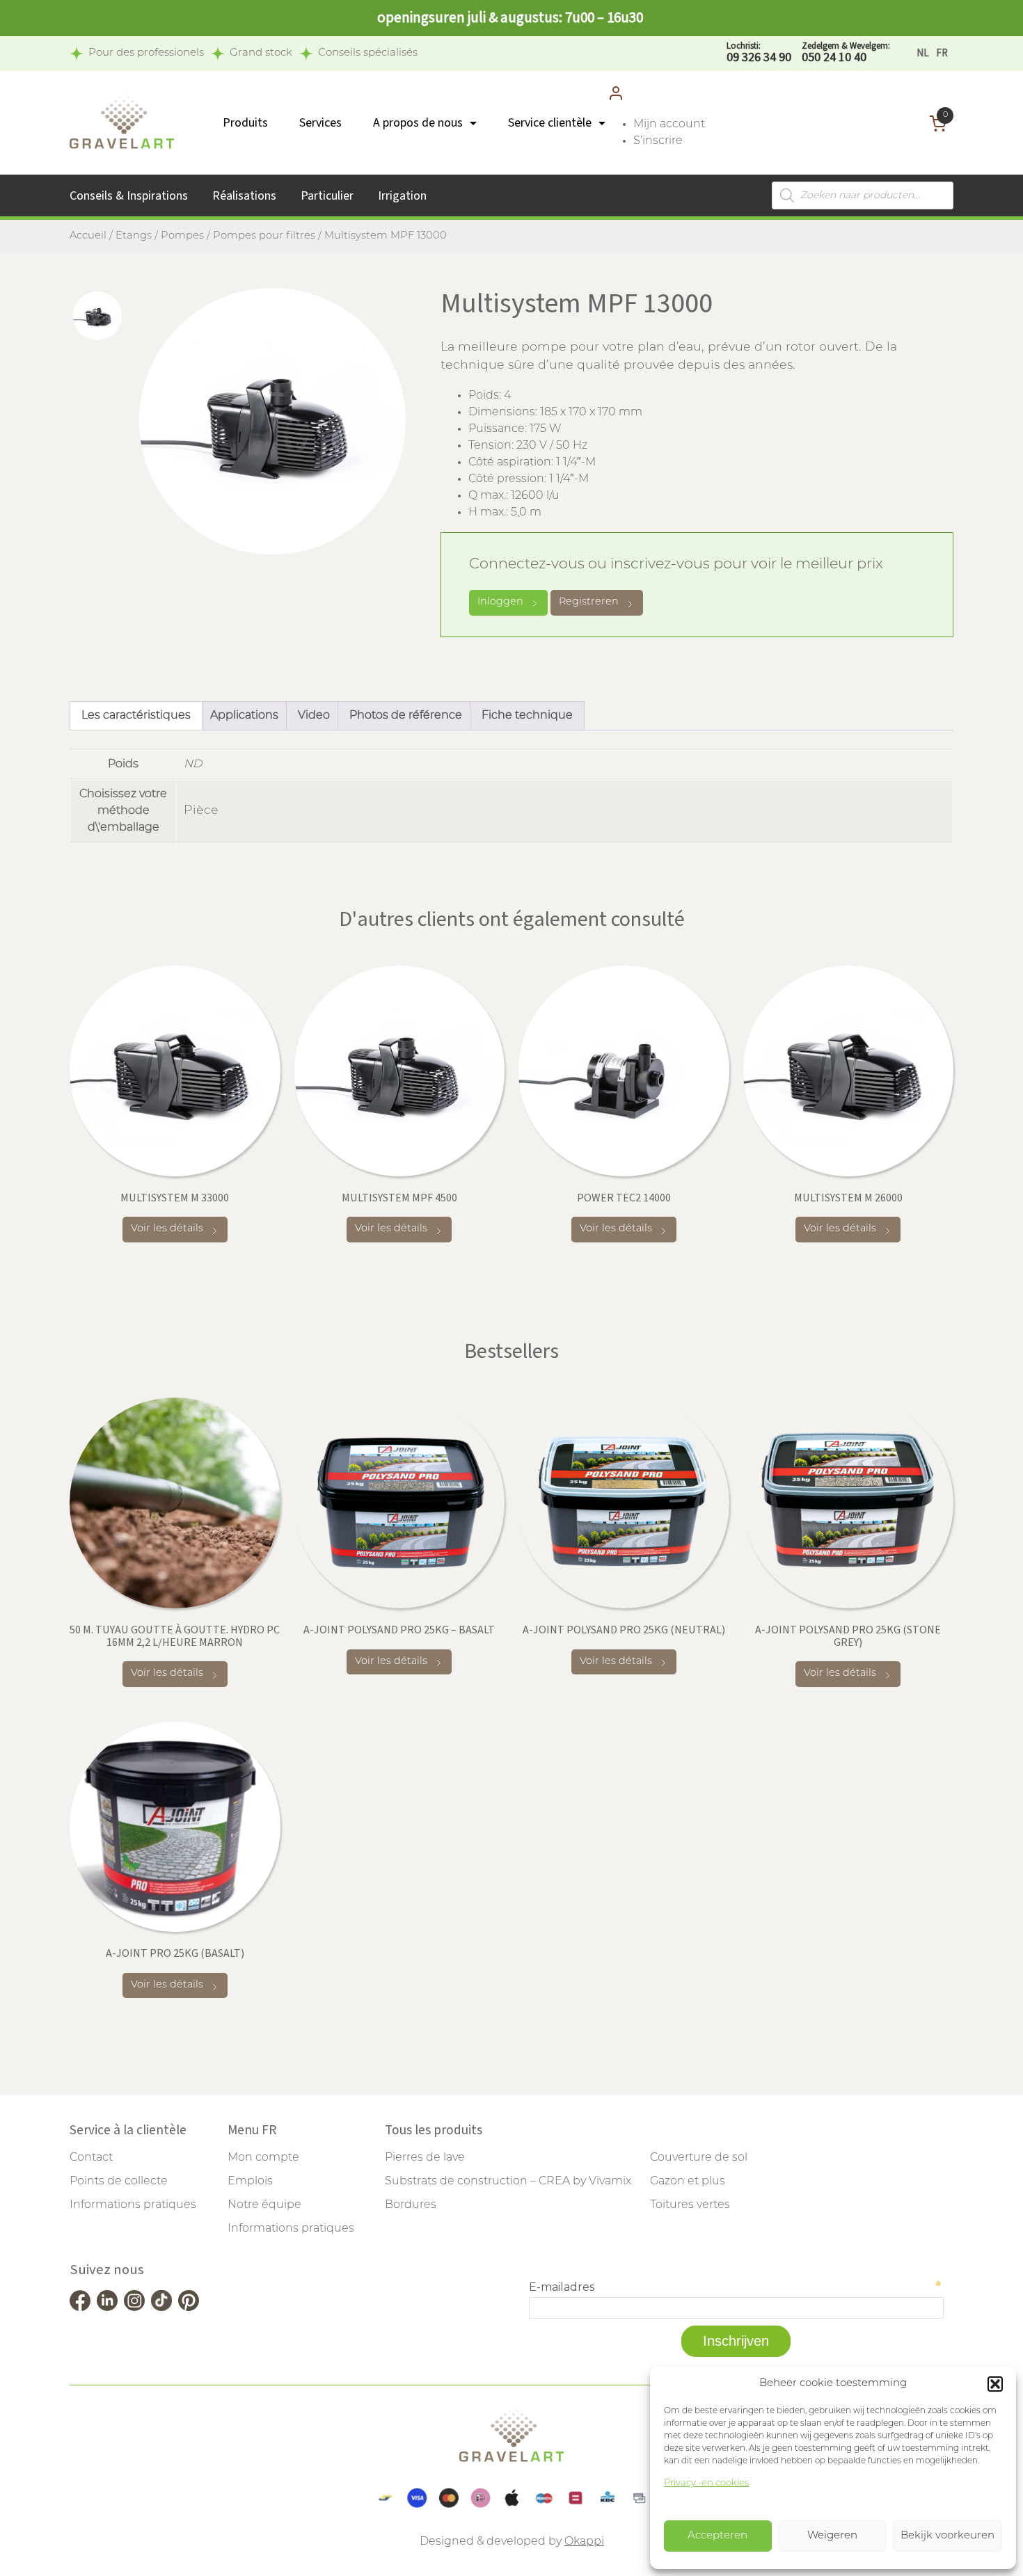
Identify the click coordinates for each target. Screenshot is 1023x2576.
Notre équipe (264, 2205)
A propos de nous (418, 123)
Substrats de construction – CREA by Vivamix (508, 2182)
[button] (995, 2384)
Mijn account (669, 125)
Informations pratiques (133, 2205)
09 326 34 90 (759, 53)
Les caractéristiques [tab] (136, 716)
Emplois (250, 2182)
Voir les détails (167, 1229)
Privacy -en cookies (706, 2483)
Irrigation (402, 196)
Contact (91, 2158)
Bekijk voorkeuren (947, 2536)
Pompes (182, 236)
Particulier (327, 196)
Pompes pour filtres (264, 236)
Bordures (411, 2205)
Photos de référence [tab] (406, 716)
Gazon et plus (688, 2182)
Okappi (584, 2542)
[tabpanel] (272, 421)
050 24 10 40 (846, 53)
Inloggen (500, 602)
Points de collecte (119, 2182)
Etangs (134, 236)
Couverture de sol (699, 2158)
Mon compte (263, 2158)
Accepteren (717, 2536)
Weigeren (832, 2536)
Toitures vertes (690, 2205)
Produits (245, 123)
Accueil (88, 236)
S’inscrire (658, 141)
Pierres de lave (425, 2158)
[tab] (97, 316)
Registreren (589, 602)
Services (320, 123)
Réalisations (244, 196)
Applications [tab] (244, 716)
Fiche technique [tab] (527, 716)
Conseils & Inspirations (129, 196)
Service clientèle (550, 123)
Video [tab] (314, 716)
